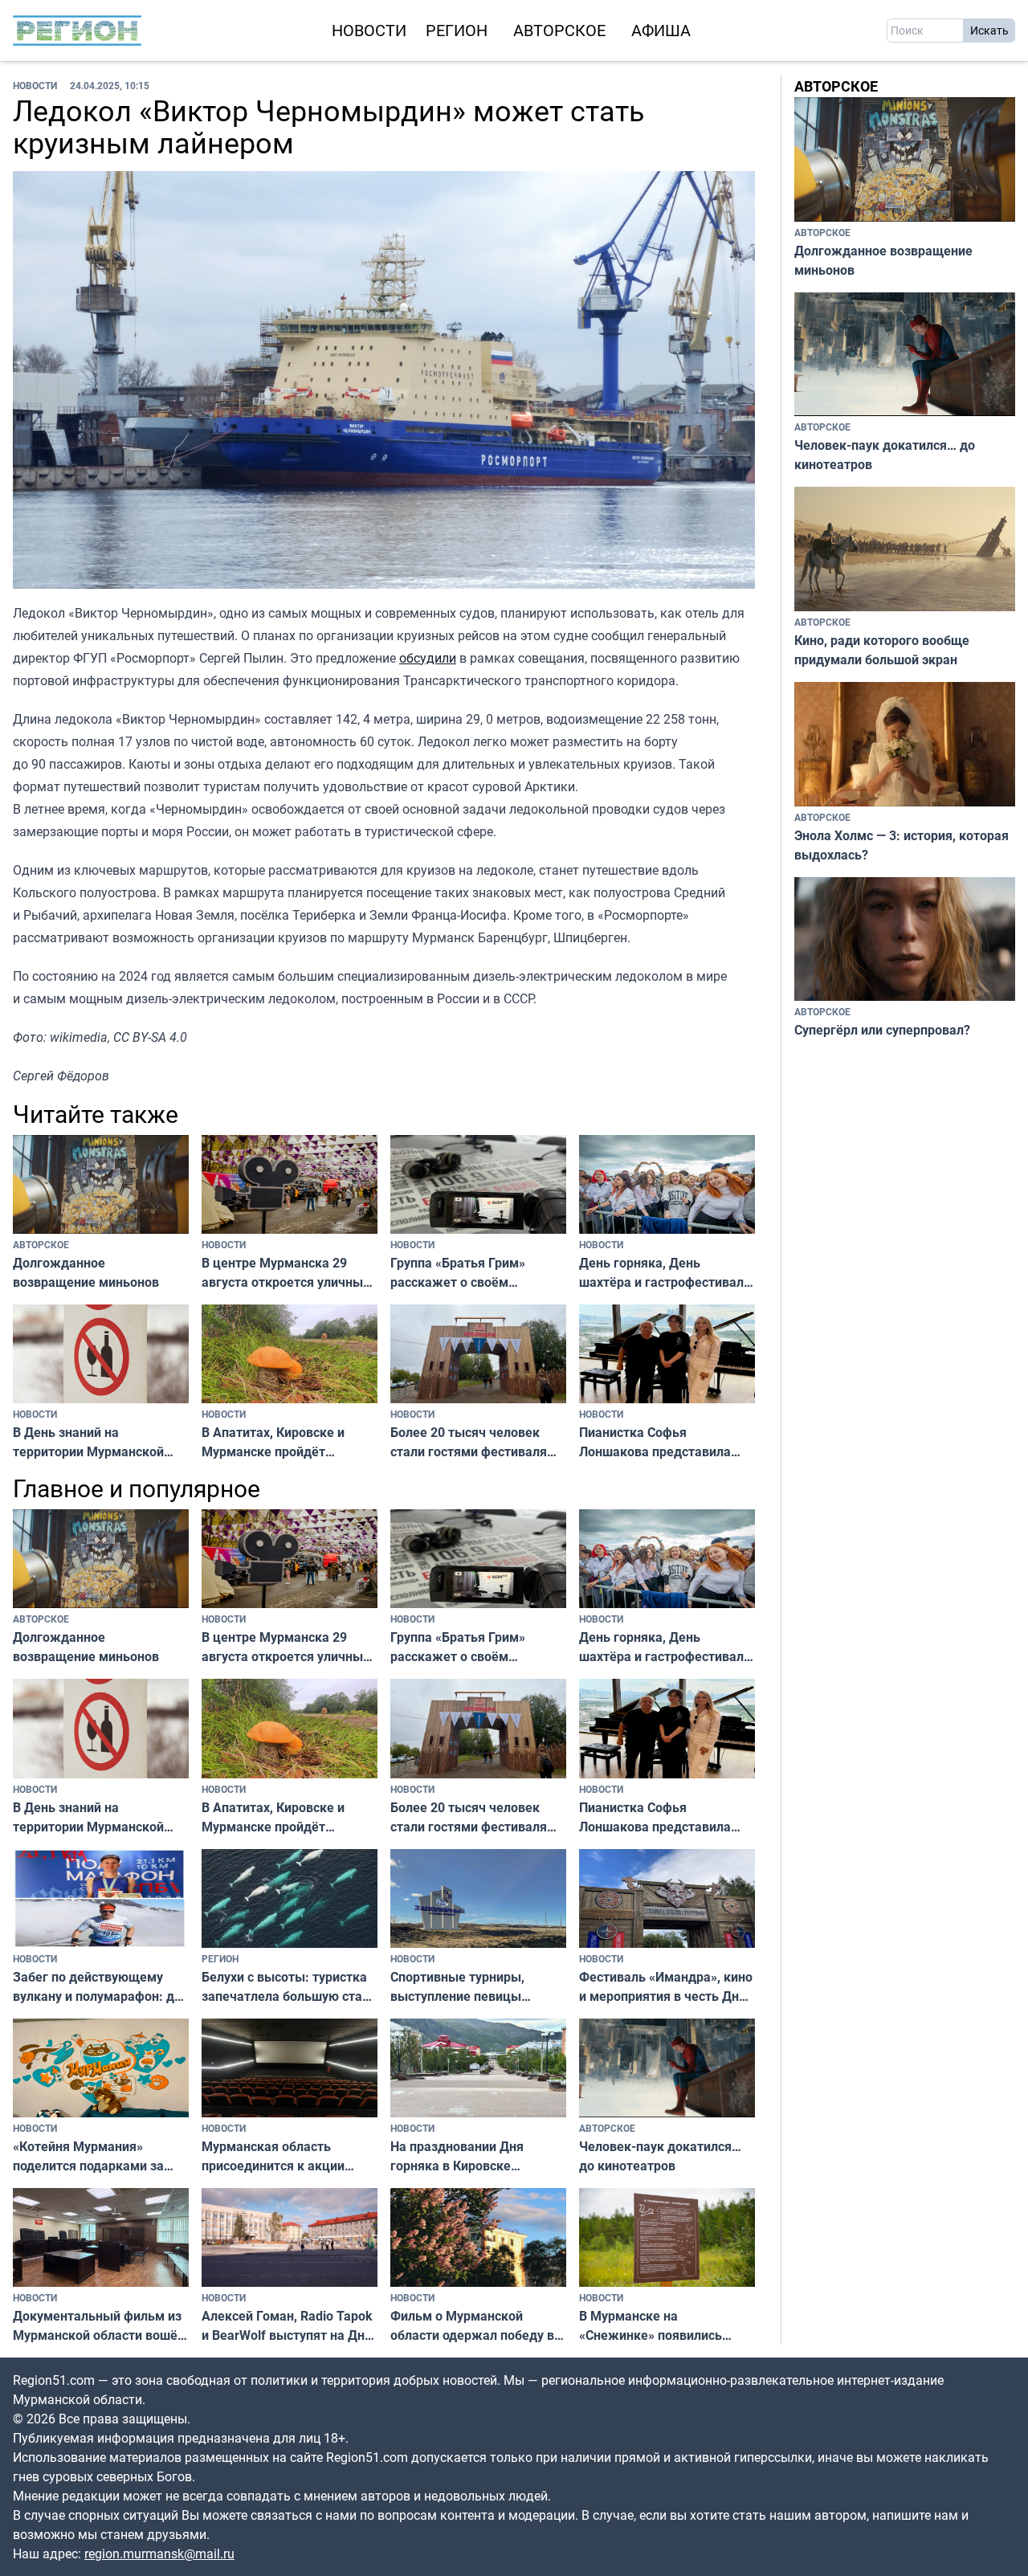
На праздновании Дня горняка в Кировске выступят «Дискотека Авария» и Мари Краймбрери (457, 2156)
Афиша (661, 30)
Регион (457, 30)
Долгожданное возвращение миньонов (86, 1272)
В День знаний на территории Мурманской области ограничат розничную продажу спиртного (88, 1442)
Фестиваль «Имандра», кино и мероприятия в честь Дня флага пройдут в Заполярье (666, 1987)
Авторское (559, 30)
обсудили (428, 658)
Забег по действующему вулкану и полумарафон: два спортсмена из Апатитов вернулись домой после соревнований (101, 1987)
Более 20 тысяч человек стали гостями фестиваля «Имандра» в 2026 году (469, 1442)
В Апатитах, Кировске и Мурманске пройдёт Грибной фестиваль (273, 1442)
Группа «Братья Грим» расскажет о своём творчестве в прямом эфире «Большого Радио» (477, 1273)
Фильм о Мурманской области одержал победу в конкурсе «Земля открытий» (477, 2326)
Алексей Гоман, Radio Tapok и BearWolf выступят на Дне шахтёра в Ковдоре (287, 2326)
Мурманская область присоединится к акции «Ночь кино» (273, 2156)
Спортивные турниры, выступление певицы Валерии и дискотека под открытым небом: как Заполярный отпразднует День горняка (469, 1987)
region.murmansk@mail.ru (159, 2554)
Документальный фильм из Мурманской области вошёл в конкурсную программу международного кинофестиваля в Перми (99, 2326)
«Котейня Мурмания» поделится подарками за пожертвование (88, 2156)
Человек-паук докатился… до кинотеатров (660, 2156)
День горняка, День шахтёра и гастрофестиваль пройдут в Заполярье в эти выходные (665, 1273)
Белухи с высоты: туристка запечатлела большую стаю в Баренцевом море (287, 1987)
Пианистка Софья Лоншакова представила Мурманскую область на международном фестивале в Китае (665, 1442)
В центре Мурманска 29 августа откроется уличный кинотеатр (286, 1273)
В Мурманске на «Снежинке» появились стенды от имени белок (651, 2326)
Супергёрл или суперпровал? (882, 1030)
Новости (369, 30)
